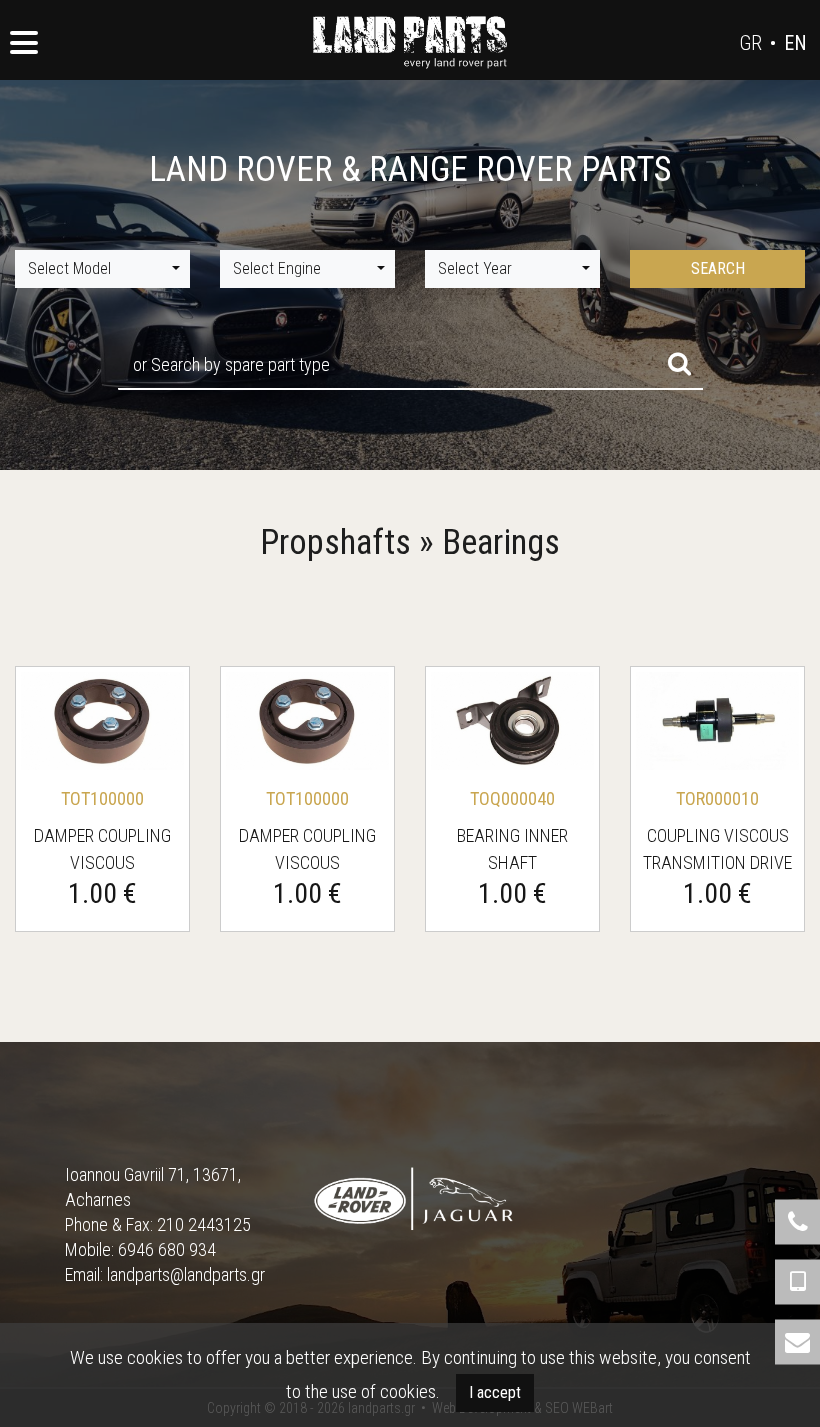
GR (750, 43)
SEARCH (718, 268)
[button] (102, 269)
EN (795, 43)
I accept (495, 1392)
